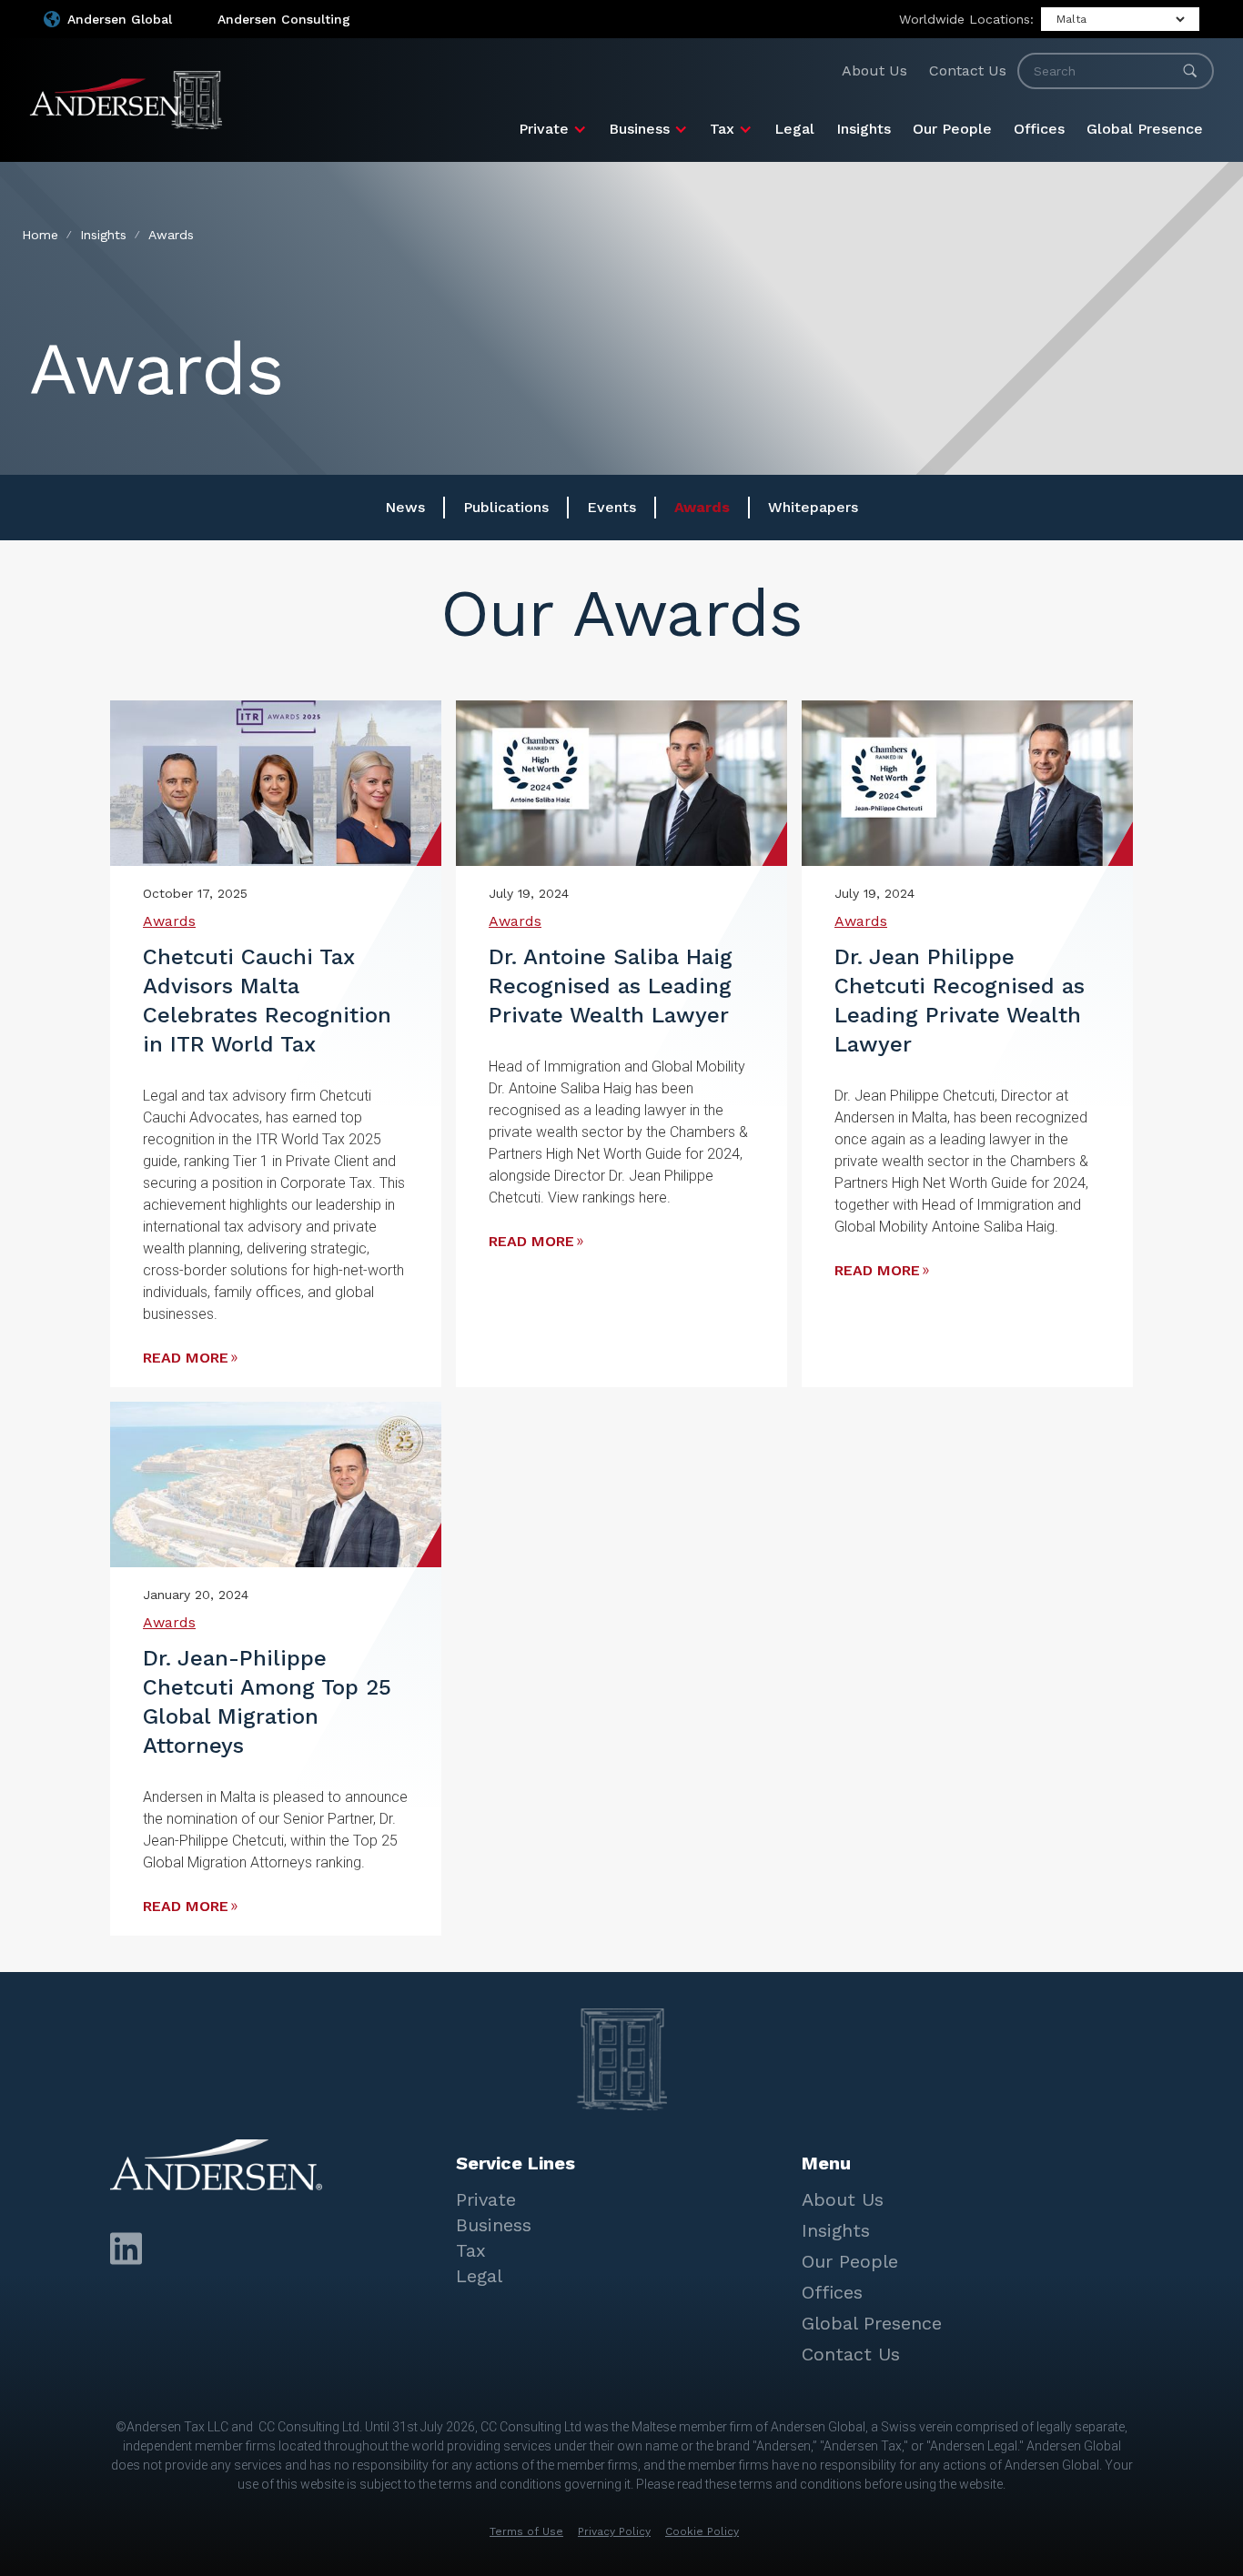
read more (186, 1358)
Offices (1039, 129)
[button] (553, 129)
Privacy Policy (614, 2531)
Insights (864, 129)
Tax (471, 2250)
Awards (702, 507)
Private (486, 2199)
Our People (952, 129)
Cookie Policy (702, 2531)
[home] (127, 100)
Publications (506, 507)
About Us (874, 70)
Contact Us (968, 70)
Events (611, 507)
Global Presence (1145, 129)
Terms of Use (526, 2531)
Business (494, 2225)
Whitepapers (813, 507)
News (405, 507)
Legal (794, 129)
